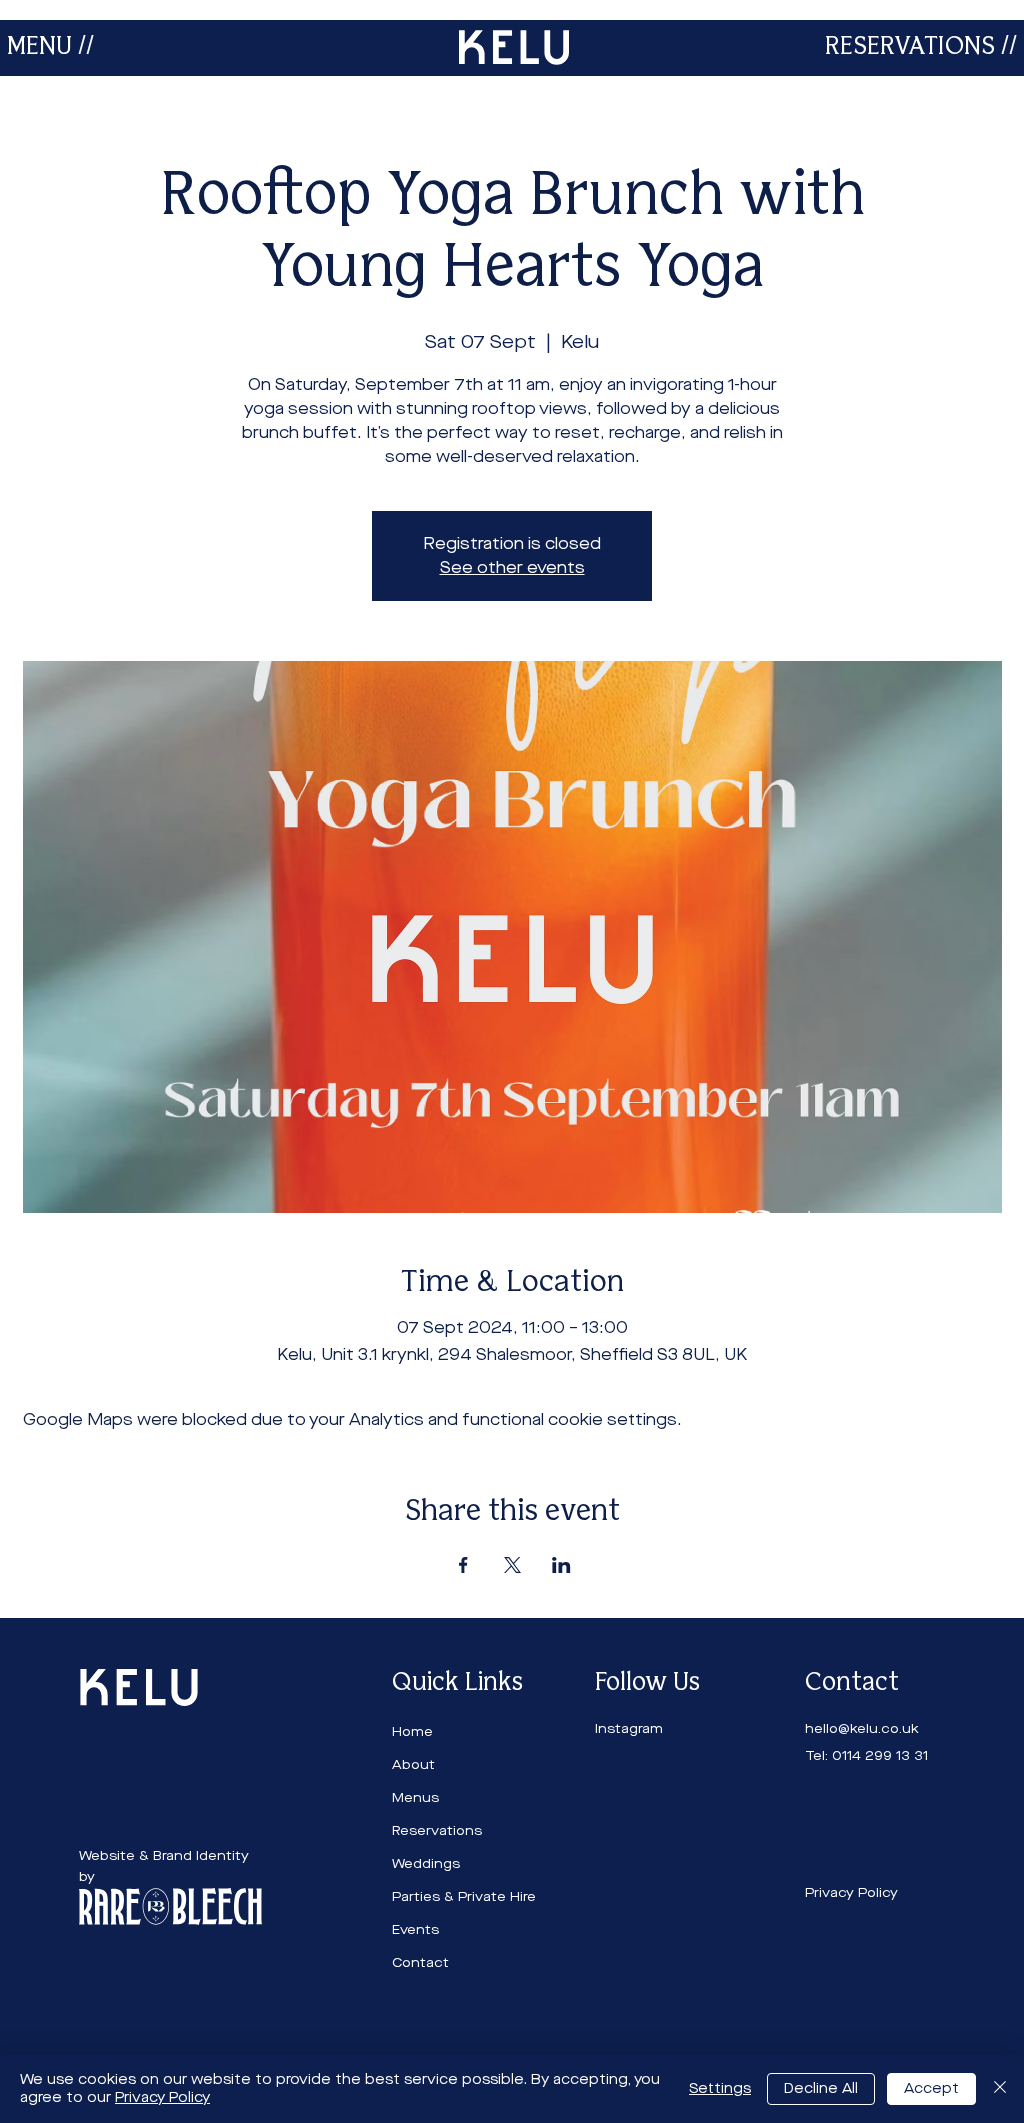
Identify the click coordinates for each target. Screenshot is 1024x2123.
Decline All (821, 2088)
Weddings (426, 1863)
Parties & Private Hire (464, 1896)
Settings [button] (720, 2088)
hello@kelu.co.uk (862, 1728)
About (413, 1764)
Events (415, 1929)
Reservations (437, 1830)
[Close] (1000, 2089)
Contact (420, 1962)
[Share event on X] (512, 1565)
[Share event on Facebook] (463, 1565)
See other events (512, 567)
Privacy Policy (162, 2097)
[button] (50, 47)
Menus (415, 1797)
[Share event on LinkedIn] (561, 1565)
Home (412, 1731)
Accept (931, 2088)
